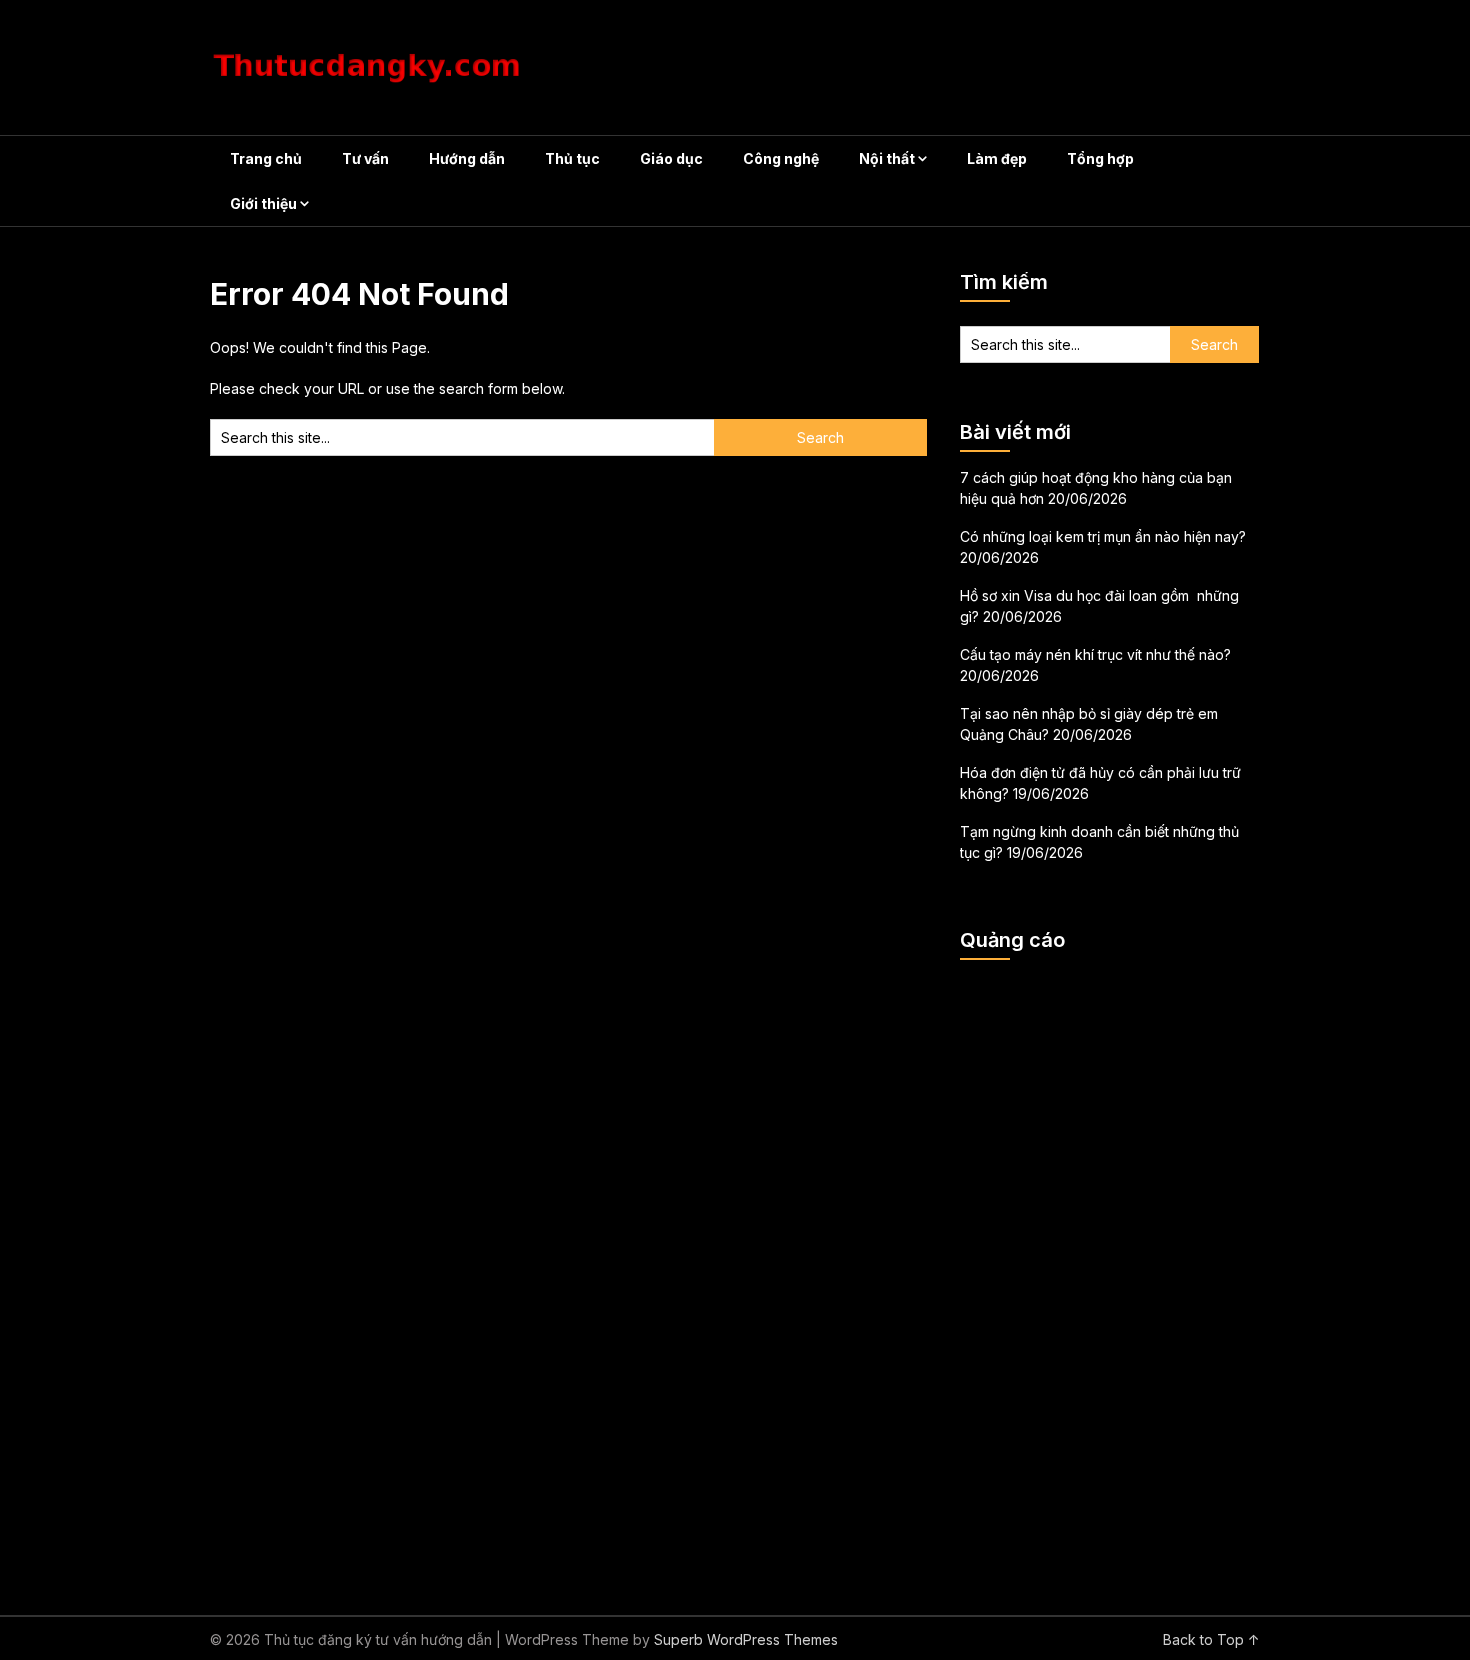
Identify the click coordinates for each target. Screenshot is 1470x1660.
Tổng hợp (1100, 158)
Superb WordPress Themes (746, 1639)
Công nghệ (781, 158)
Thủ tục (572, 158)
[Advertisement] (1110, 1275)
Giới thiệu (263, 203)
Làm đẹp (997, 158)
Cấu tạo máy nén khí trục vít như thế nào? (1095, 654)
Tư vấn (365, 158)
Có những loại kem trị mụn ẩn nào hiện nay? (1103, 536)
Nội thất (887, 158)
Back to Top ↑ (1211, 1639)
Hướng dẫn (467, 158)
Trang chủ (266, 158)
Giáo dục (671, 158)
